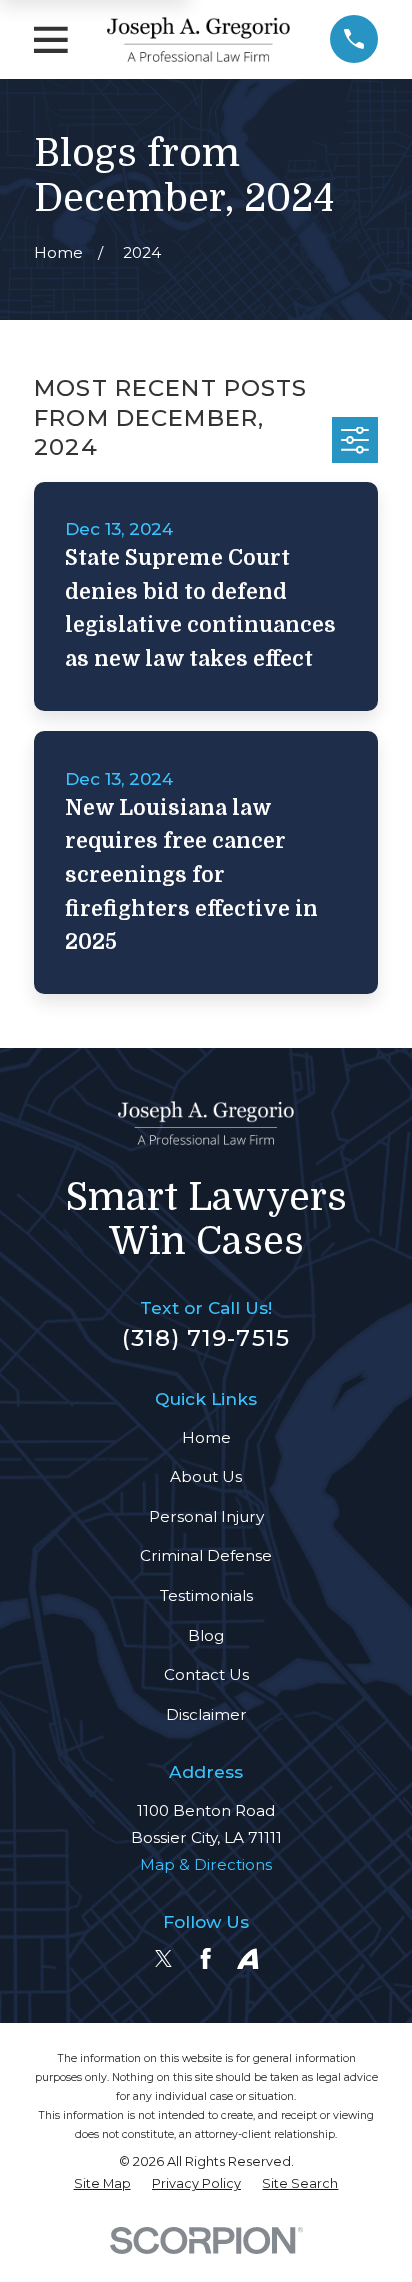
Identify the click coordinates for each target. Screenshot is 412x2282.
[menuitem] (102, 2184)
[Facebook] (205, 1958)
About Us (206, 1476)
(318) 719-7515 (206, 1338)
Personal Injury (206, 1516)
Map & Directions (206, 1864)
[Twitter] (163, 1958)
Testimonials (206, 1595)
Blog (206, 1635)
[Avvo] (247, 1958)
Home (206, 1437)
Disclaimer (206, 1714)
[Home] (198, 39)
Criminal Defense (206, 1555)
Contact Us (206, 1674)
